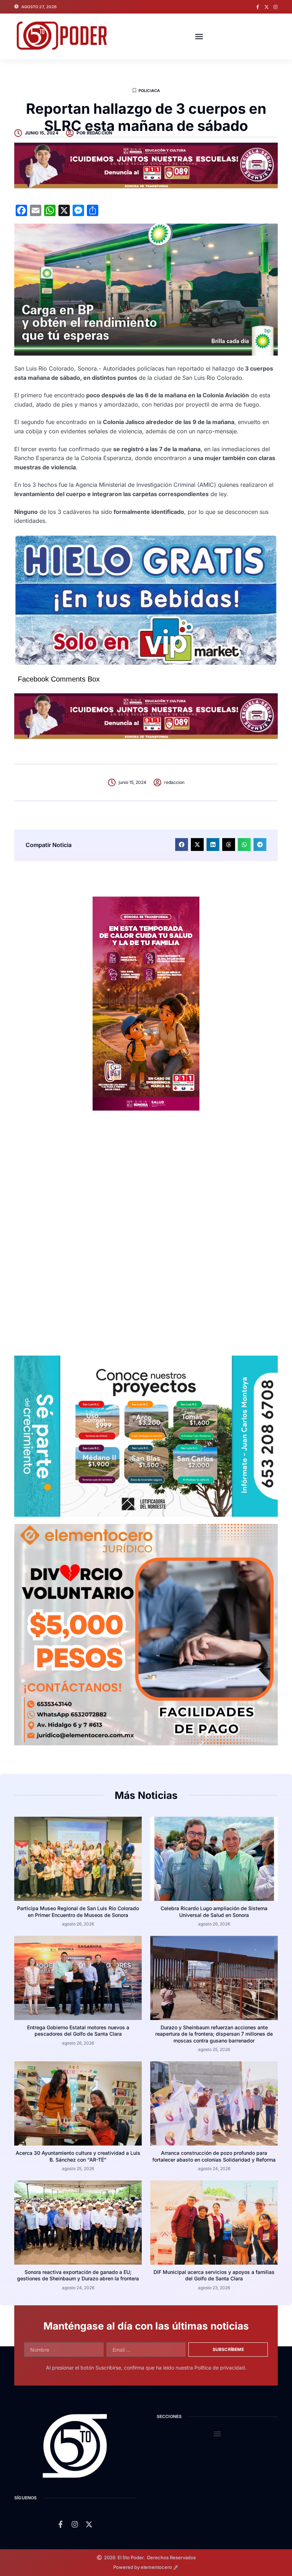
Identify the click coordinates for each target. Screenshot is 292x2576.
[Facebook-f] (258, 7)
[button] (199, 36)
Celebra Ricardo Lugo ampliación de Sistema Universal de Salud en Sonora (214, 1911)
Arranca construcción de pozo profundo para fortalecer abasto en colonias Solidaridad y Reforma (214, 2156)
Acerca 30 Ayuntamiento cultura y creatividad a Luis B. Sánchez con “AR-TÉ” (78, 2156)
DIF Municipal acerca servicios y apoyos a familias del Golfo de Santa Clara (214, 2275)
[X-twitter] (267, 7)
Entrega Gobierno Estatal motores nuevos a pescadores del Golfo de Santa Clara (78, 2031)
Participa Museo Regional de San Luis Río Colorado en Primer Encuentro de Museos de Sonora (78, 1911)
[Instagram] (275, 7)
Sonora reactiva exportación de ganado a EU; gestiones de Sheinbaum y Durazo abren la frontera (78, 2275)
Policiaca (149, 91)
